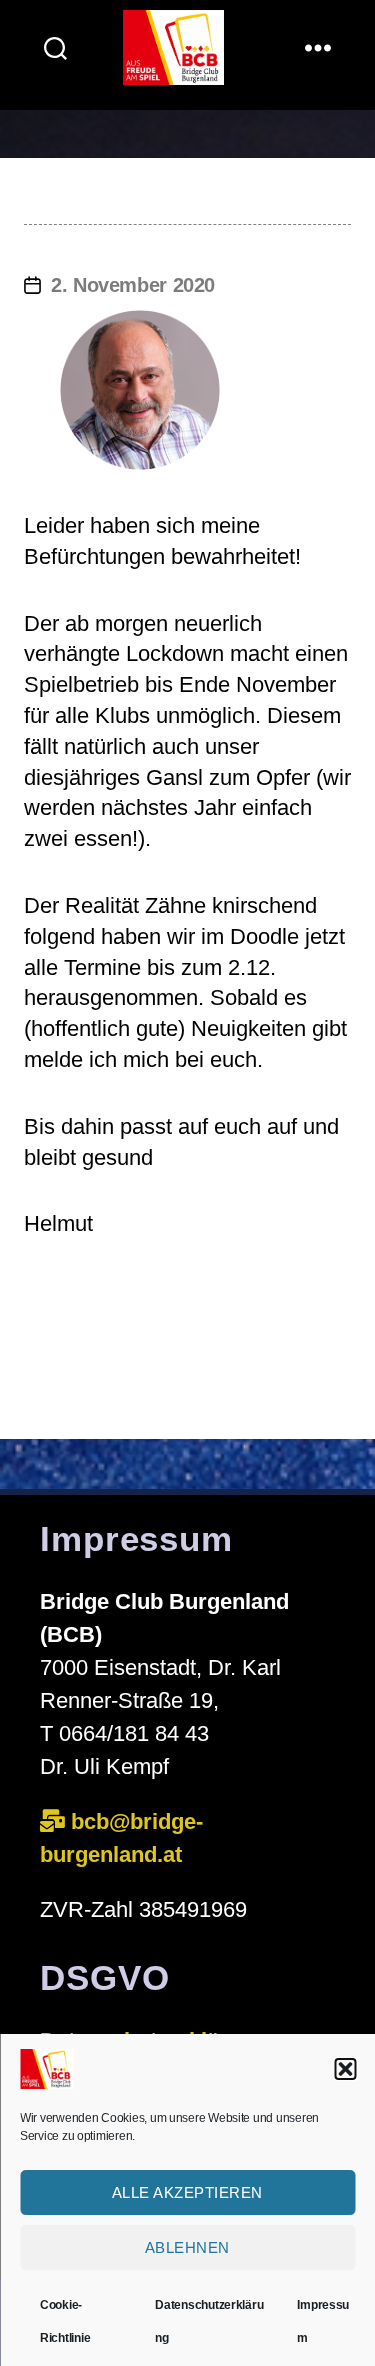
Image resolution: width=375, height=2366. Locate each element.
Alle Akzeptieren (187, 2192)
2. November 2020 (133, 285)
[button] (345, 2069)
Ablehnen (187, 2247)
